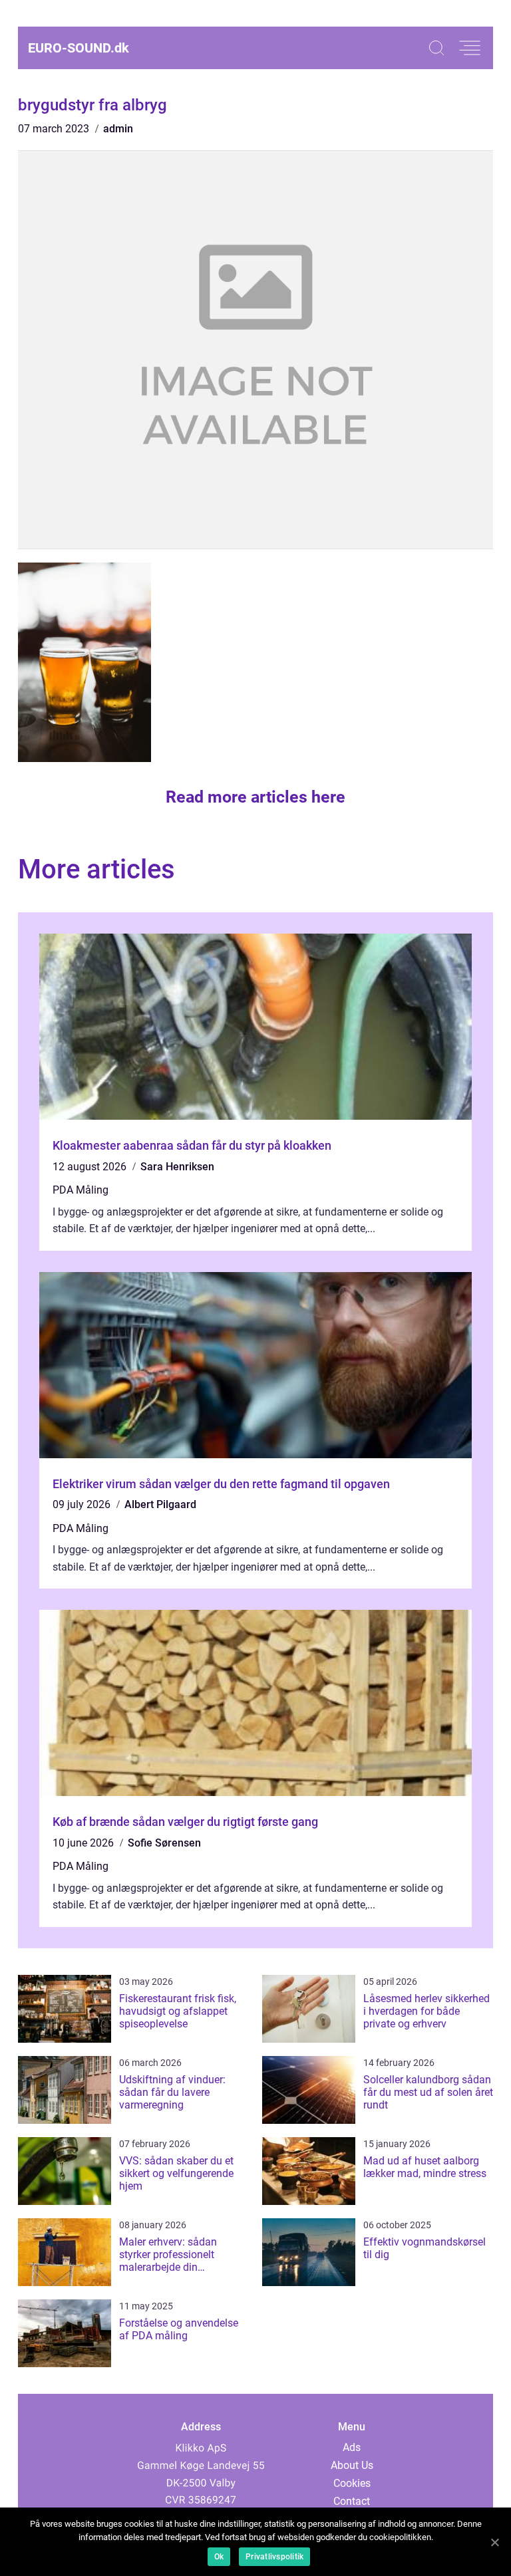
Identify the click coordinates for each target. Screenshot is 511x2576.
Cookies (352, 2483)
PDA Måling (81, 1190)
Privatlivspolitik (274, 2557)
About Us (352, 2465)
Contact (352, 2501)
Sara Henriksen (177, 1167)
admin (118, 129)
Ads (352, 2447)
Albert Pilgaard (160, 1504)
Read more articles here (255, 797)
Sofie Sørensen (164, 1843)
